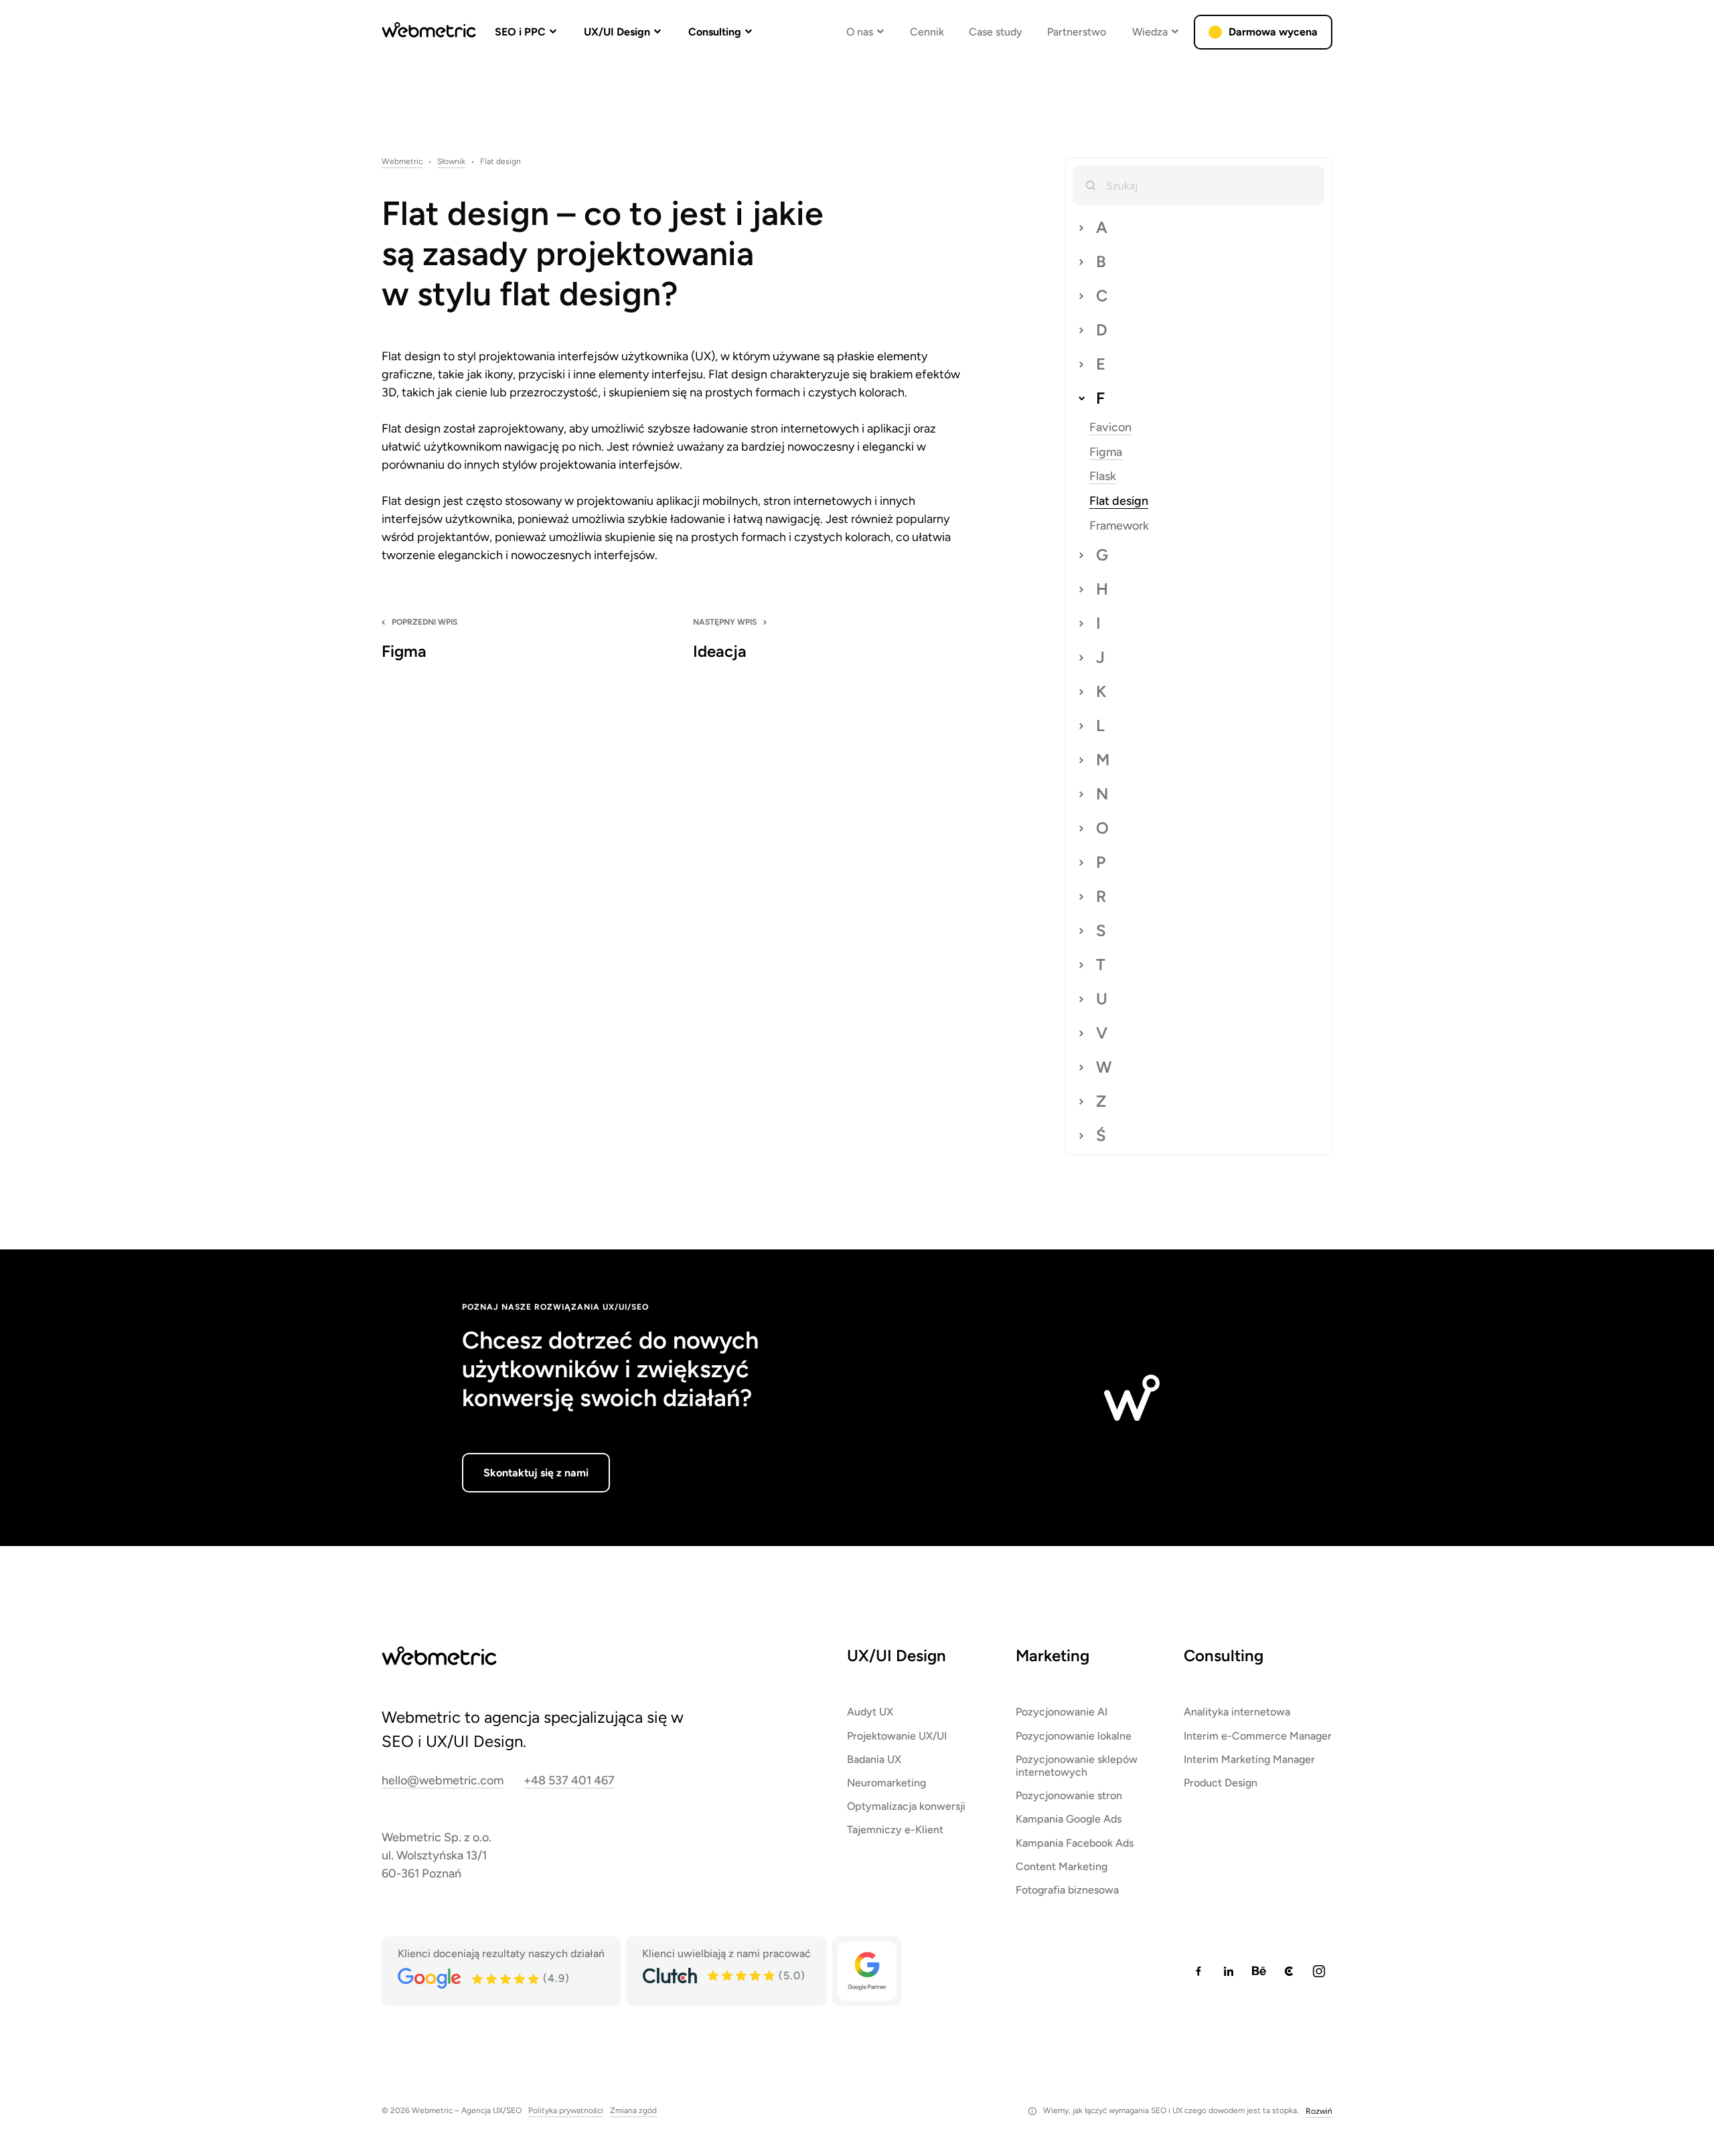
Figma (1106, 452)
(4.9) (556, 1979)
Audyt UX (870, 1712)
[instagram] (1319, 1971)
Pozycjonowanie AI (1062, 1712)
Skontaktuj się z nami (536, 1473)
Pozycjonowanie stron (1069, 1795)
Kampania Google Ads (1069, 1819)
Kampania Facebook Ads (1075, 1843)
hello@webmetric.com (443, 1781)
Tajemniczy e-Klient (895, 1830)
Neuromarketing (886, 1783)
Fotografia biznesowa (1067, 1890)
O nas (860, 32)
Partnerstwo (1077, 32)
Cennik (927, 32)
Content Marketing (1062, 1866)
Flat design (1119, 501)
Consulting (715, 32)
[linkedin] (1229, 1971)
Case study (996, 32)
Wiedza (1150, 32)
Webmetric (402, 162)
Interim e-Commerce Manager (1258, 1736)
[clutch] (1289, 1971)
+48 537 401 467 (569, 1781)
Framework (1119, 526)
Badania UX (874, 1759)
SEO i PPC (520, 32)
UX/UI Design (617, 32)
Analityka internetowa (1237, 1712)
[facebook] (1198, 1971)
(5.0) (792, 1976)
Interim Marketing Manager (1249, 1759)
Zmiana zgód (633, 2111)
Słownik (451, 162)
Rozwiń (1319, 2111)
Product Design (1221, 1783)
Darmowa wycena (1273, 32)
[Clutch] (670, 1976)
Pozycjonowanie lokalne (1074, 1736)
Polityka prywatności (566, 2111)
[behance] (1259, 1971)
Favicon (1110, 428)
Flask (1103, 476)
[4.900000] (506, 1979)
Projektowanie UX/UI (897, 1736)
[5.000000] (742, 1976)
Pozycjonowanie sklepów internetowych (1077, 1766)
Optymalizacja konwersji (906, 1806)
